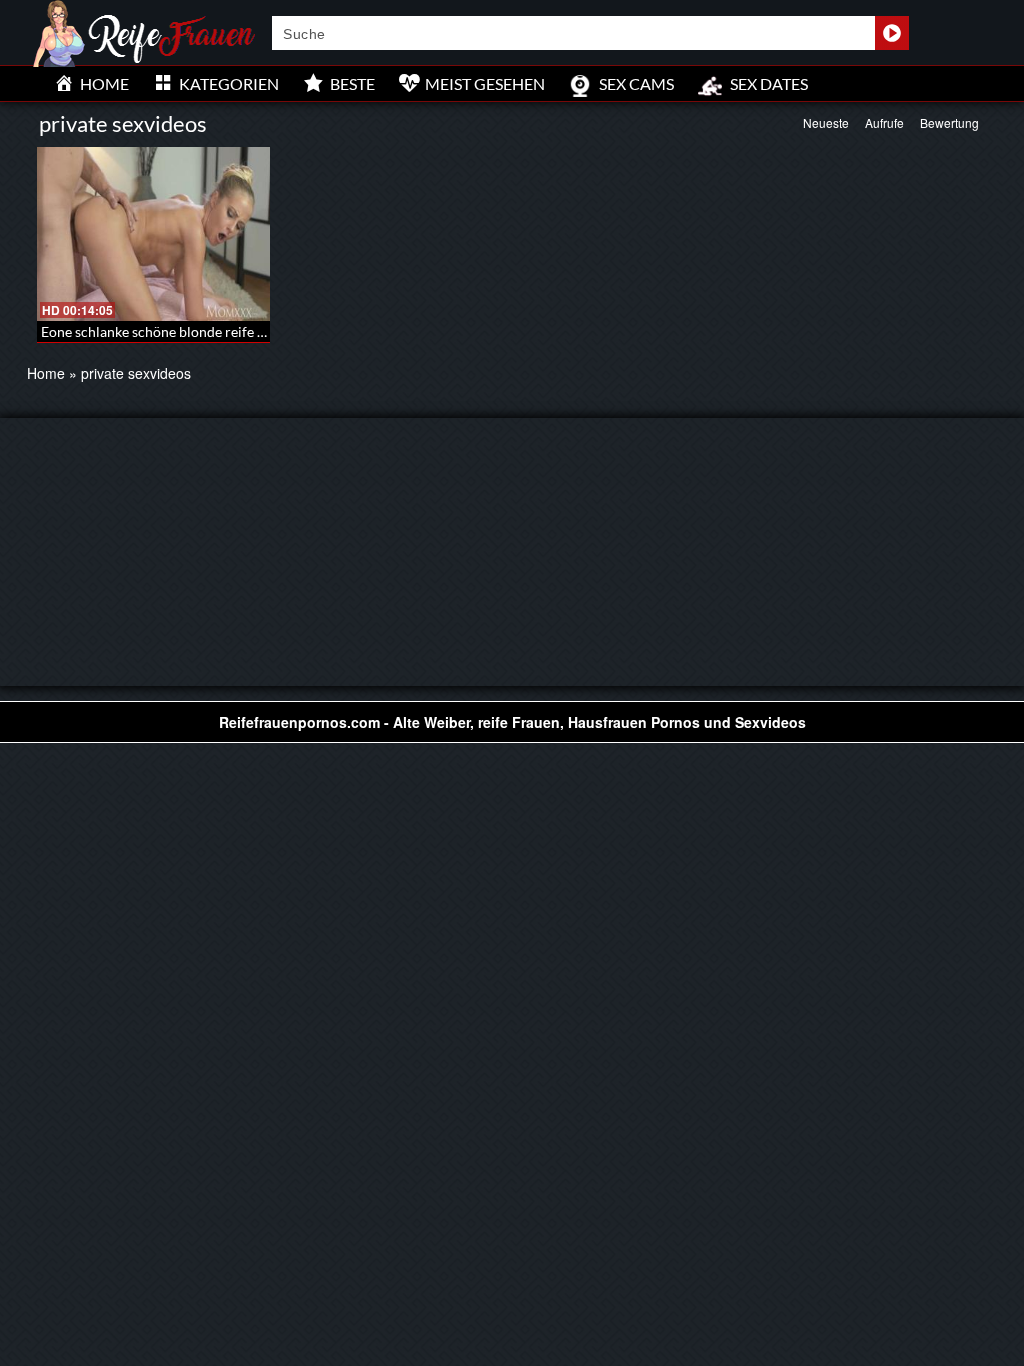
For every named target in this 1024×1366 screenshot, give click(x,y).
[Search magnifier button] (892, 33)
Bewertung (949, 122)
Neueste (826, 122)
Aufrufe (884, 122)
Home (46, 373)
